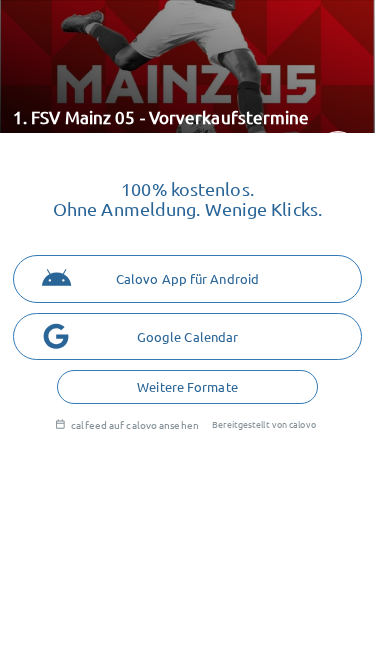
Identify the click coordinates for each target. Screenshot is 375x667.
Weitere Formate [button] (187, 386)
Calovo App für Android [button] (187, 278)
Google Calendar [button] (188, 336)
